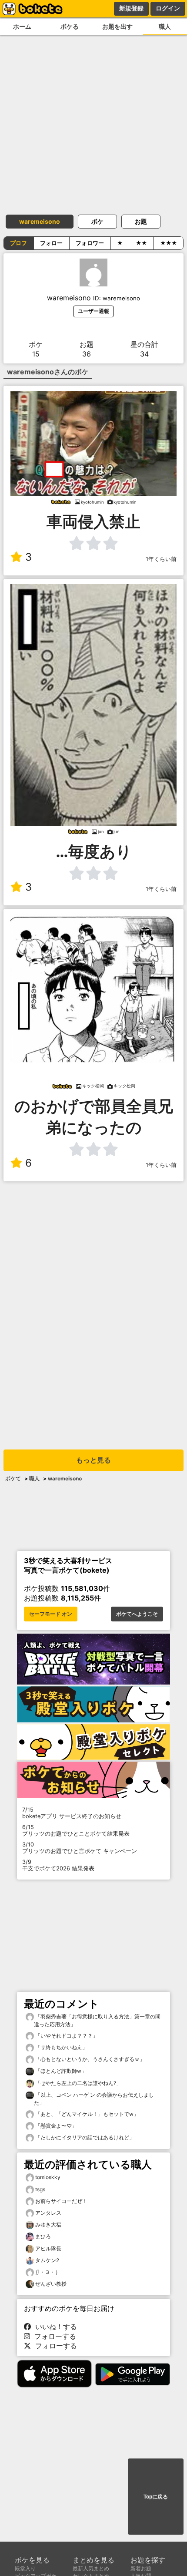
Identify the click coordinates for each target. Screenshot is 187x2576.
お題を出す (117, 26)
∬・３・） (48, 2272)
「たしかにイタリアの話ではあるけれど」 (84, 2137)
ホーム (22, 26)
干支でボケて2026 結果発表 (58, 1865)
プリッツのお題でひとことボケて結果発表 (76, 1830)
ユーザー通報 (93, 311)
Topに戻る (156, 2497)
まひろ (43, 2236)
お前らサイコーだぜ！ (61, 2201)
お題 (141, 221)
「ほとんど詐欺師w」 (60, 2071)
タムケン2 (47, 2260)
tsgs (40, 2189)
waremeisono (40, 221)
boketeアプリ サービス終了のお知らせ (72, 1813)
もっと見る (93, 1460)
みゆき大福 (48, 2225)
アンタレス (48, 2213)
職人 (34, 1478)
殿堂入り (25, 2568)
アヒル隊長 (48, 2248)
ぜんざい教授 (51, 2284)
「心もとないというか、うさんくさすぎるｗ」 (89, 2059)
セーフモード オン (51, 1614)
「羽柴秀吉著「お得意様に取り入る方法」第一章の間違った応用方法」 (97, 2020)
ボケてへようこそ (137, 1614)
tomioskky (48, 2177)
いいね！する (54, 2327)
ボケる (70, 26)
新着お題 (141, 2568)
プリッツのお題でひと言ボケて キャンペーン (80, 1848)
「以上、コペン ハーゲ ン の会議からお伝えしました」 (94, 2099)
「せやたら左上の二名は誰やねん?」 (78, 2083)
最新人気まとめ (91, 2568)
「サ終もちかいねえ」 (61, 2047)
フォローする (53, 2336)
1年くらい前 (161, 559)
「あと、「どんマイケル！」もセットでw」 (86, 2114)
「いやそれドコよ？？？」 (66, 2036)
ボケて (13, 1478)
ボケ (97, 221)
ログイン (168, 8)
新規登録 (131, 8)
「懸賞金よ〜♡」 (55, 2126)
